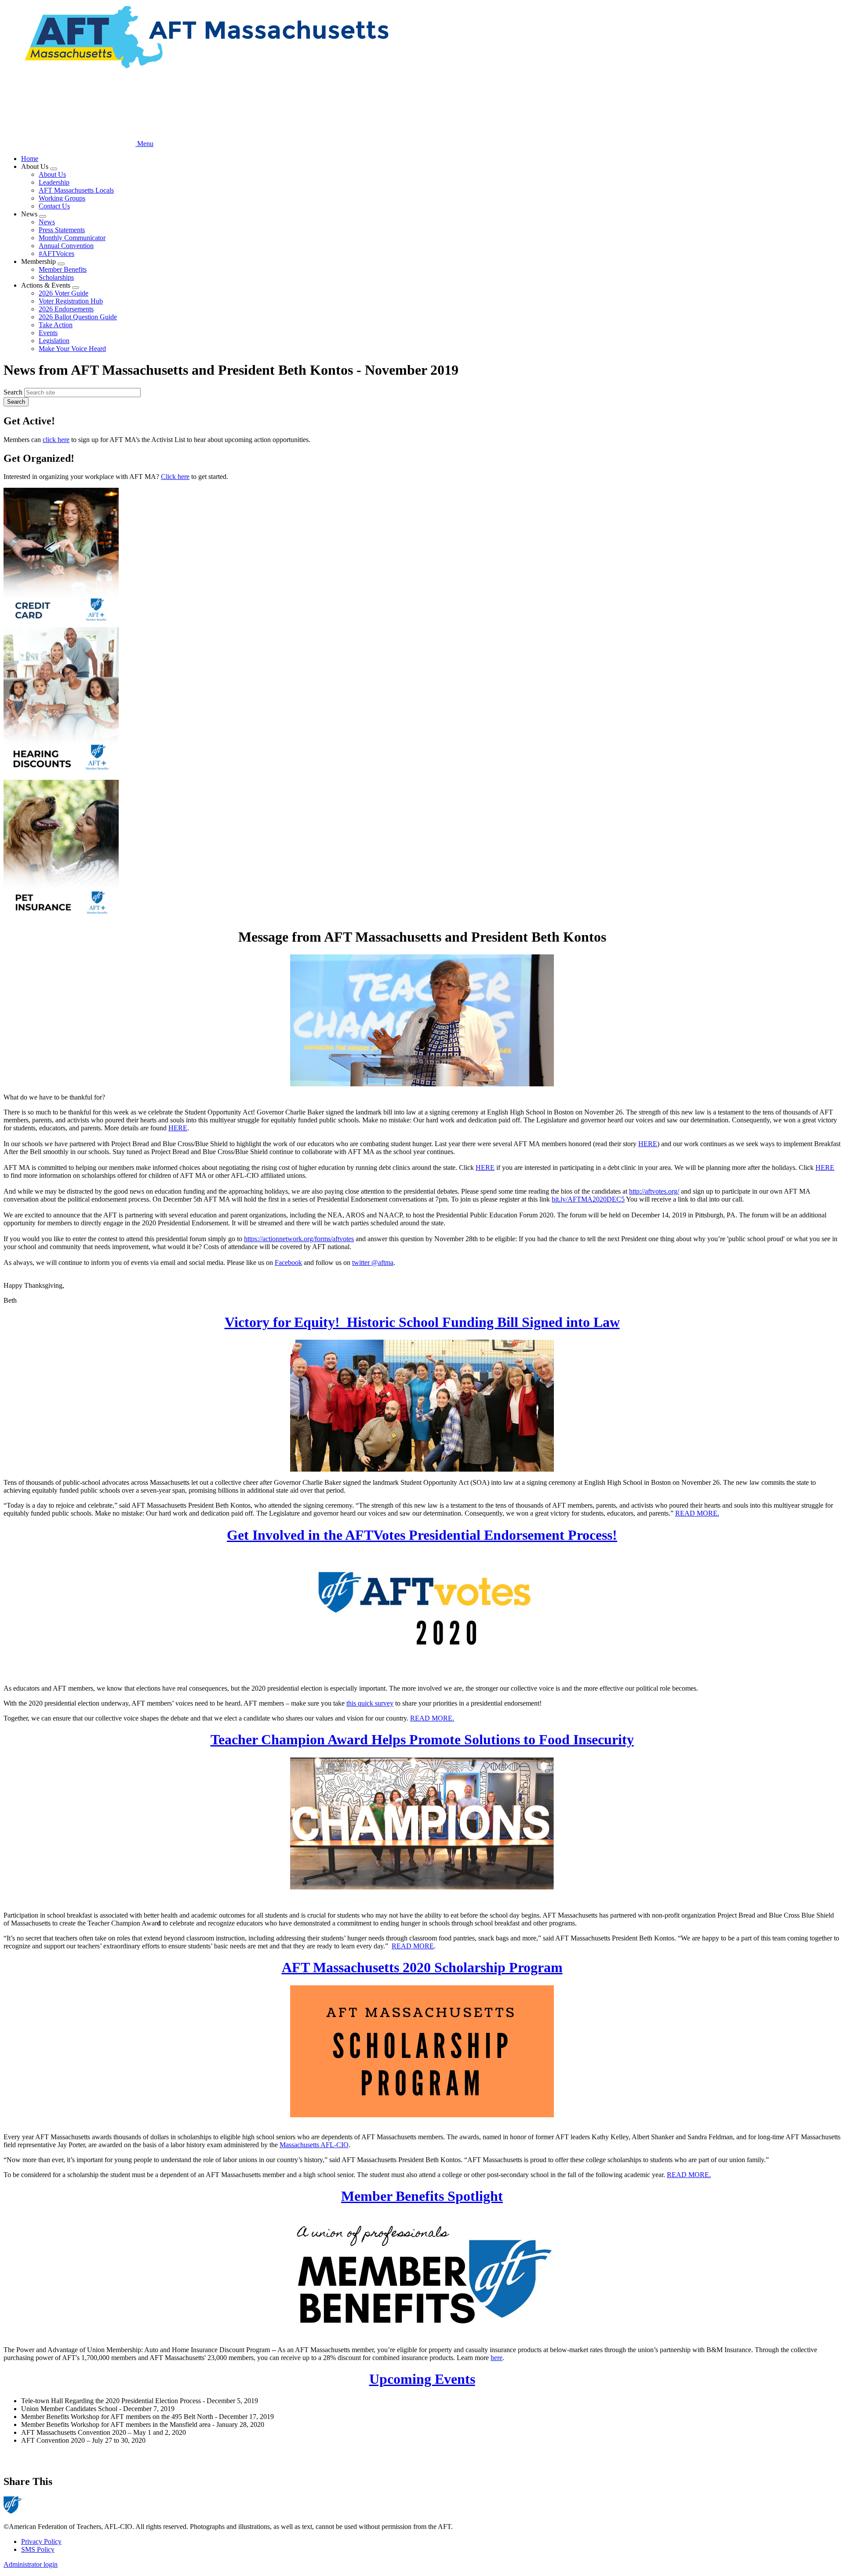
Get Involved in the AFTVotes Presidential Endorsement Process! (422, 1535)
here (497, 2358)
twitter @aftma (373, 1262)
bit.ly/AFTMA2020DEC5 (588, 1199)
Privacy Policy (41, 2541)
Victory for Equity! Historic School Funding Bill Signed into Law (422, 1322)
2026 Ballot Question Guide (78, 317)
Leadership (54, 182)
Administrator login (31, 2564)
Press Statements (62, 230)
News (47, 222)
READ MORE (413, 1946)
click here (56, 440)
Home (30, 159)
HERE (178, 1128)
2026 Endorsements (66, 309)
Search (13, 392)
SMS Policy (38, 2549)
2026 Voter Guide (64, 293)
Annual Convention (66, 246)
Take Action (56, 325)
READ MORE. (697, 1513)
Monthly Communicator (72, 238)
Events (48, 333)
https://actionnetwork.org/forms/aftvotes (299, 1239)
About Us (52, 174)
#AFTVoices (56, 254)
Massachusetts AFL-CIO (314, 2145)
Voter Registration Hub (71, 301)
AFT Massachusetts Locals (76, 190)
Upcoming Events (422, 2379)
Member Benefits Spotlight (422, 2196)
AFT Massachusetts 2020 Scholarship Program (422, 1967)
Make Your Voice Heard (72, 349)
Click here (175, 477)
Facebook (288, 1262)
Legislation (54, 341)
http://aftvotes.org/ (654, 1191)
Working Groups (62, 198)
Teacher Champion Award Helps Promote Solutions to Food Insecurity (422, 1739)
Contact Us (54, 206)
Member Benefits (63, 269)
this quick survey (370, 1703)
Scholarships (56, 277)
